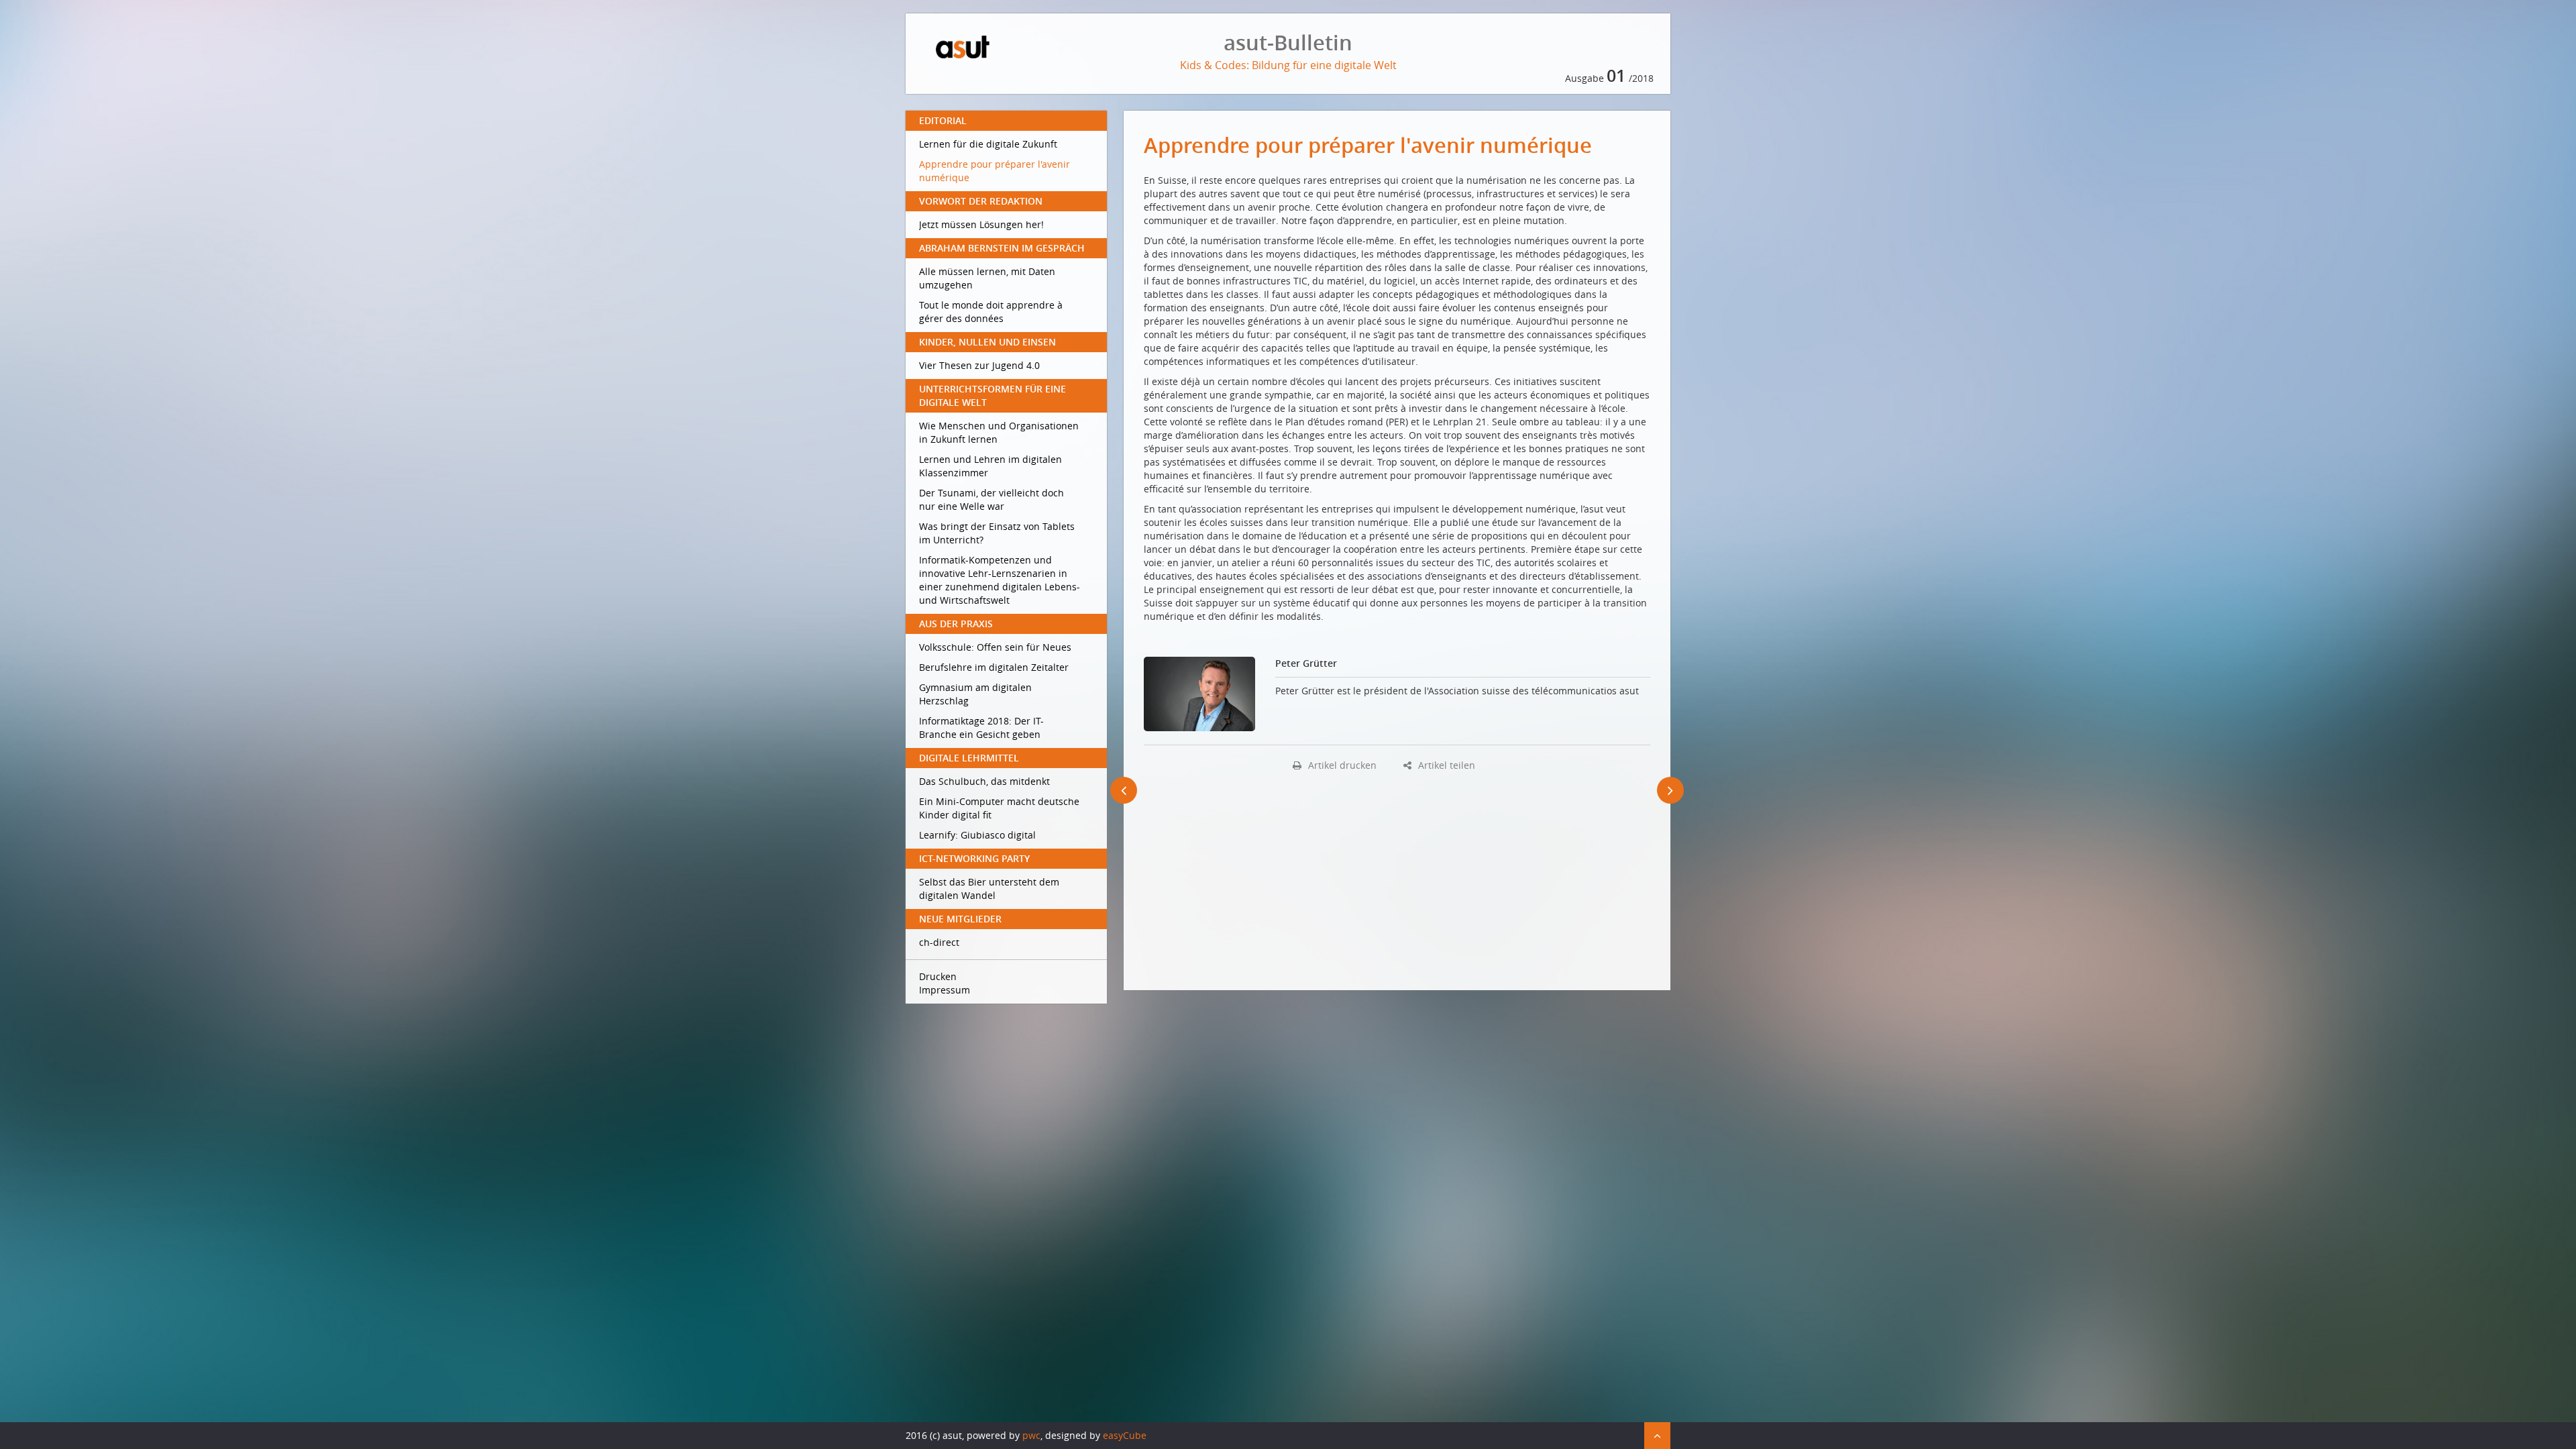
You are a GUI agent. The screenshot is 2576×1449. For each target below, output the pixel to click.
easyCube (1125, 1435)
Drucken (938, 976)
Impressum (945, 990)
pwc (1031, 1435)
